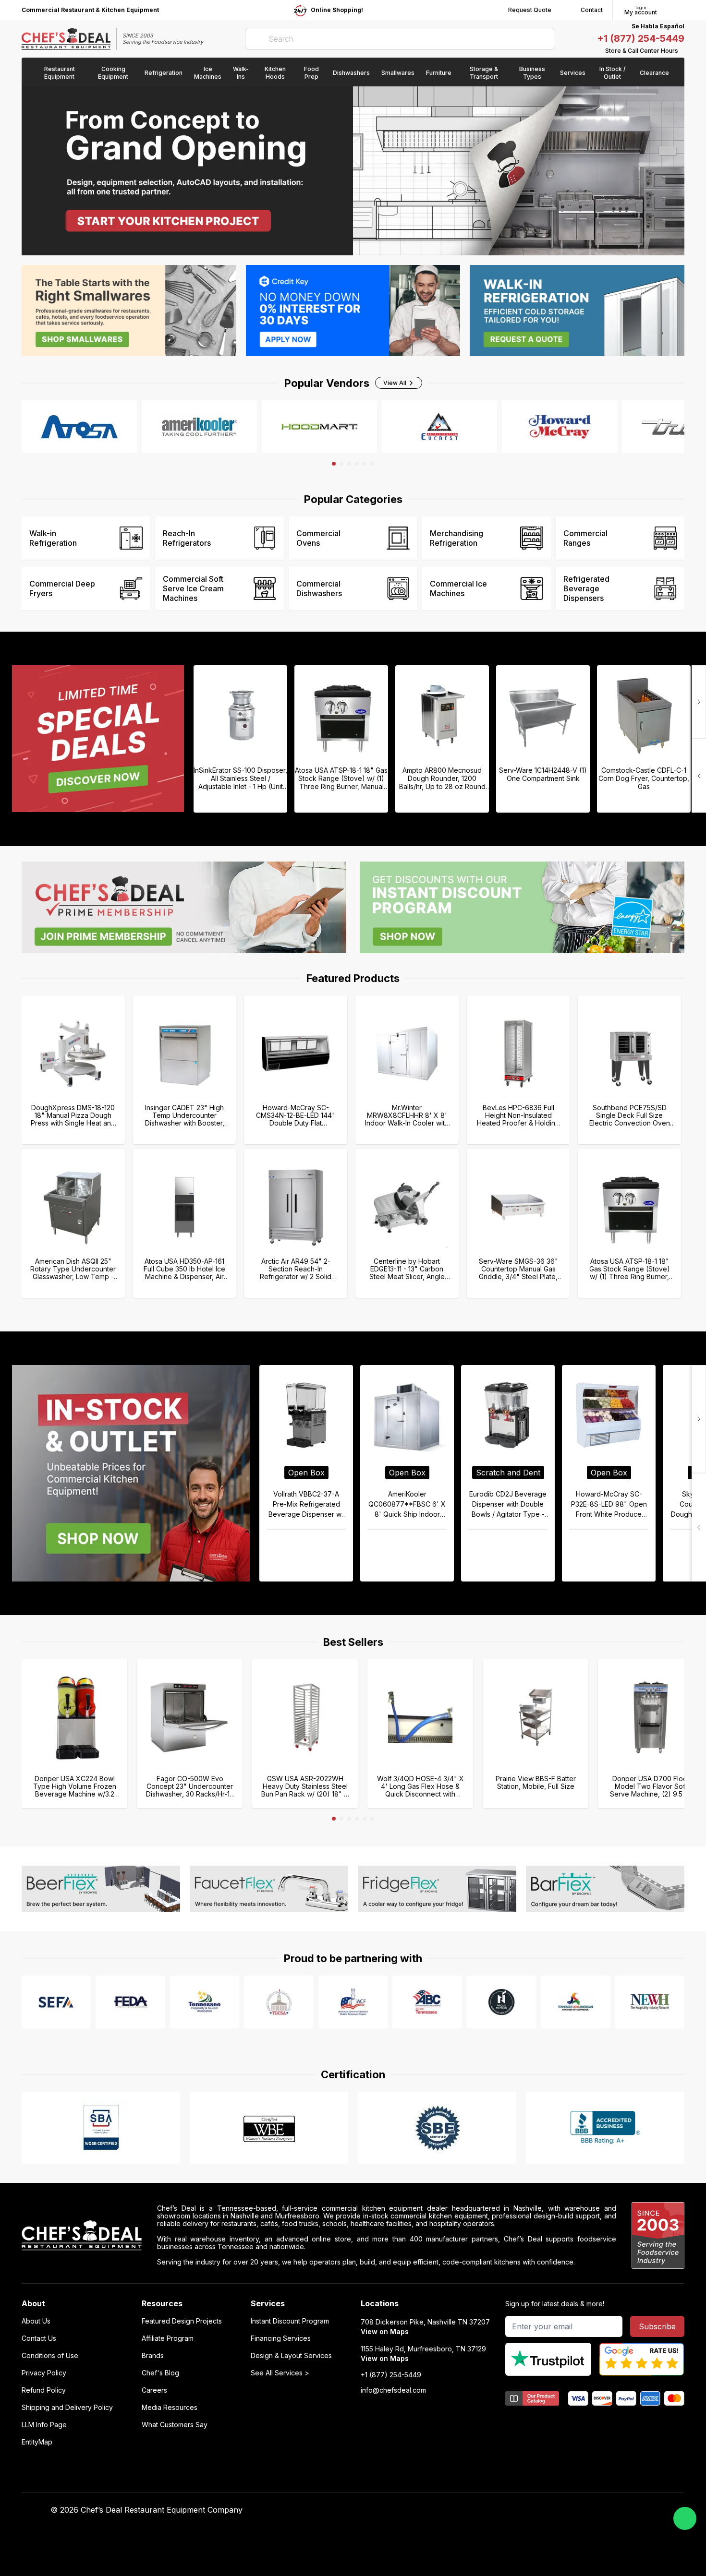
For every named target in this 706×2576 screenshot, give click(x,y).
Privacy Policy (44, 2373)
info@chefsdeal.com (393, 2390)
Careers (154, 2390)
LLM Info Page (44, 2425)
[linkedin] (524, 2510)
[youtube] (487, 2510)
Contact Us (39, 2338)
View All (395, 383)
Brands (153, 2356)
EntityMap (37, 2442)
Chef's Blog (160, 2373)
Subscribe (657, 2326)
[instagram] (543, 2510)
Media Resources (170, 2408)
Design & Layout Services (291, 2356)
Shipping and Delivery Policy (67, 2408)
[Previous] (699, 702)
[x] (505, 2510)
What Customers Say (175, 2425)
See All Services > (280, 2373)
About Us (36, 2321)
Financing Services (281, 2338)
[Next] (699, 776)
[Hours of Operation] (682, 51)
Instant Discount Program (290, 2321)
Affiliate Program (168, 2338)
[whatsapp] (685, 2518)
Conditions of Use (50, 2356)
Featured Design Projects (182, 2321)
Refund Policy (44, 2390)
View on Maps (385, 2331)
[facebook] (468, 2510)
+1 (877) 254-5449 (641, 38)
